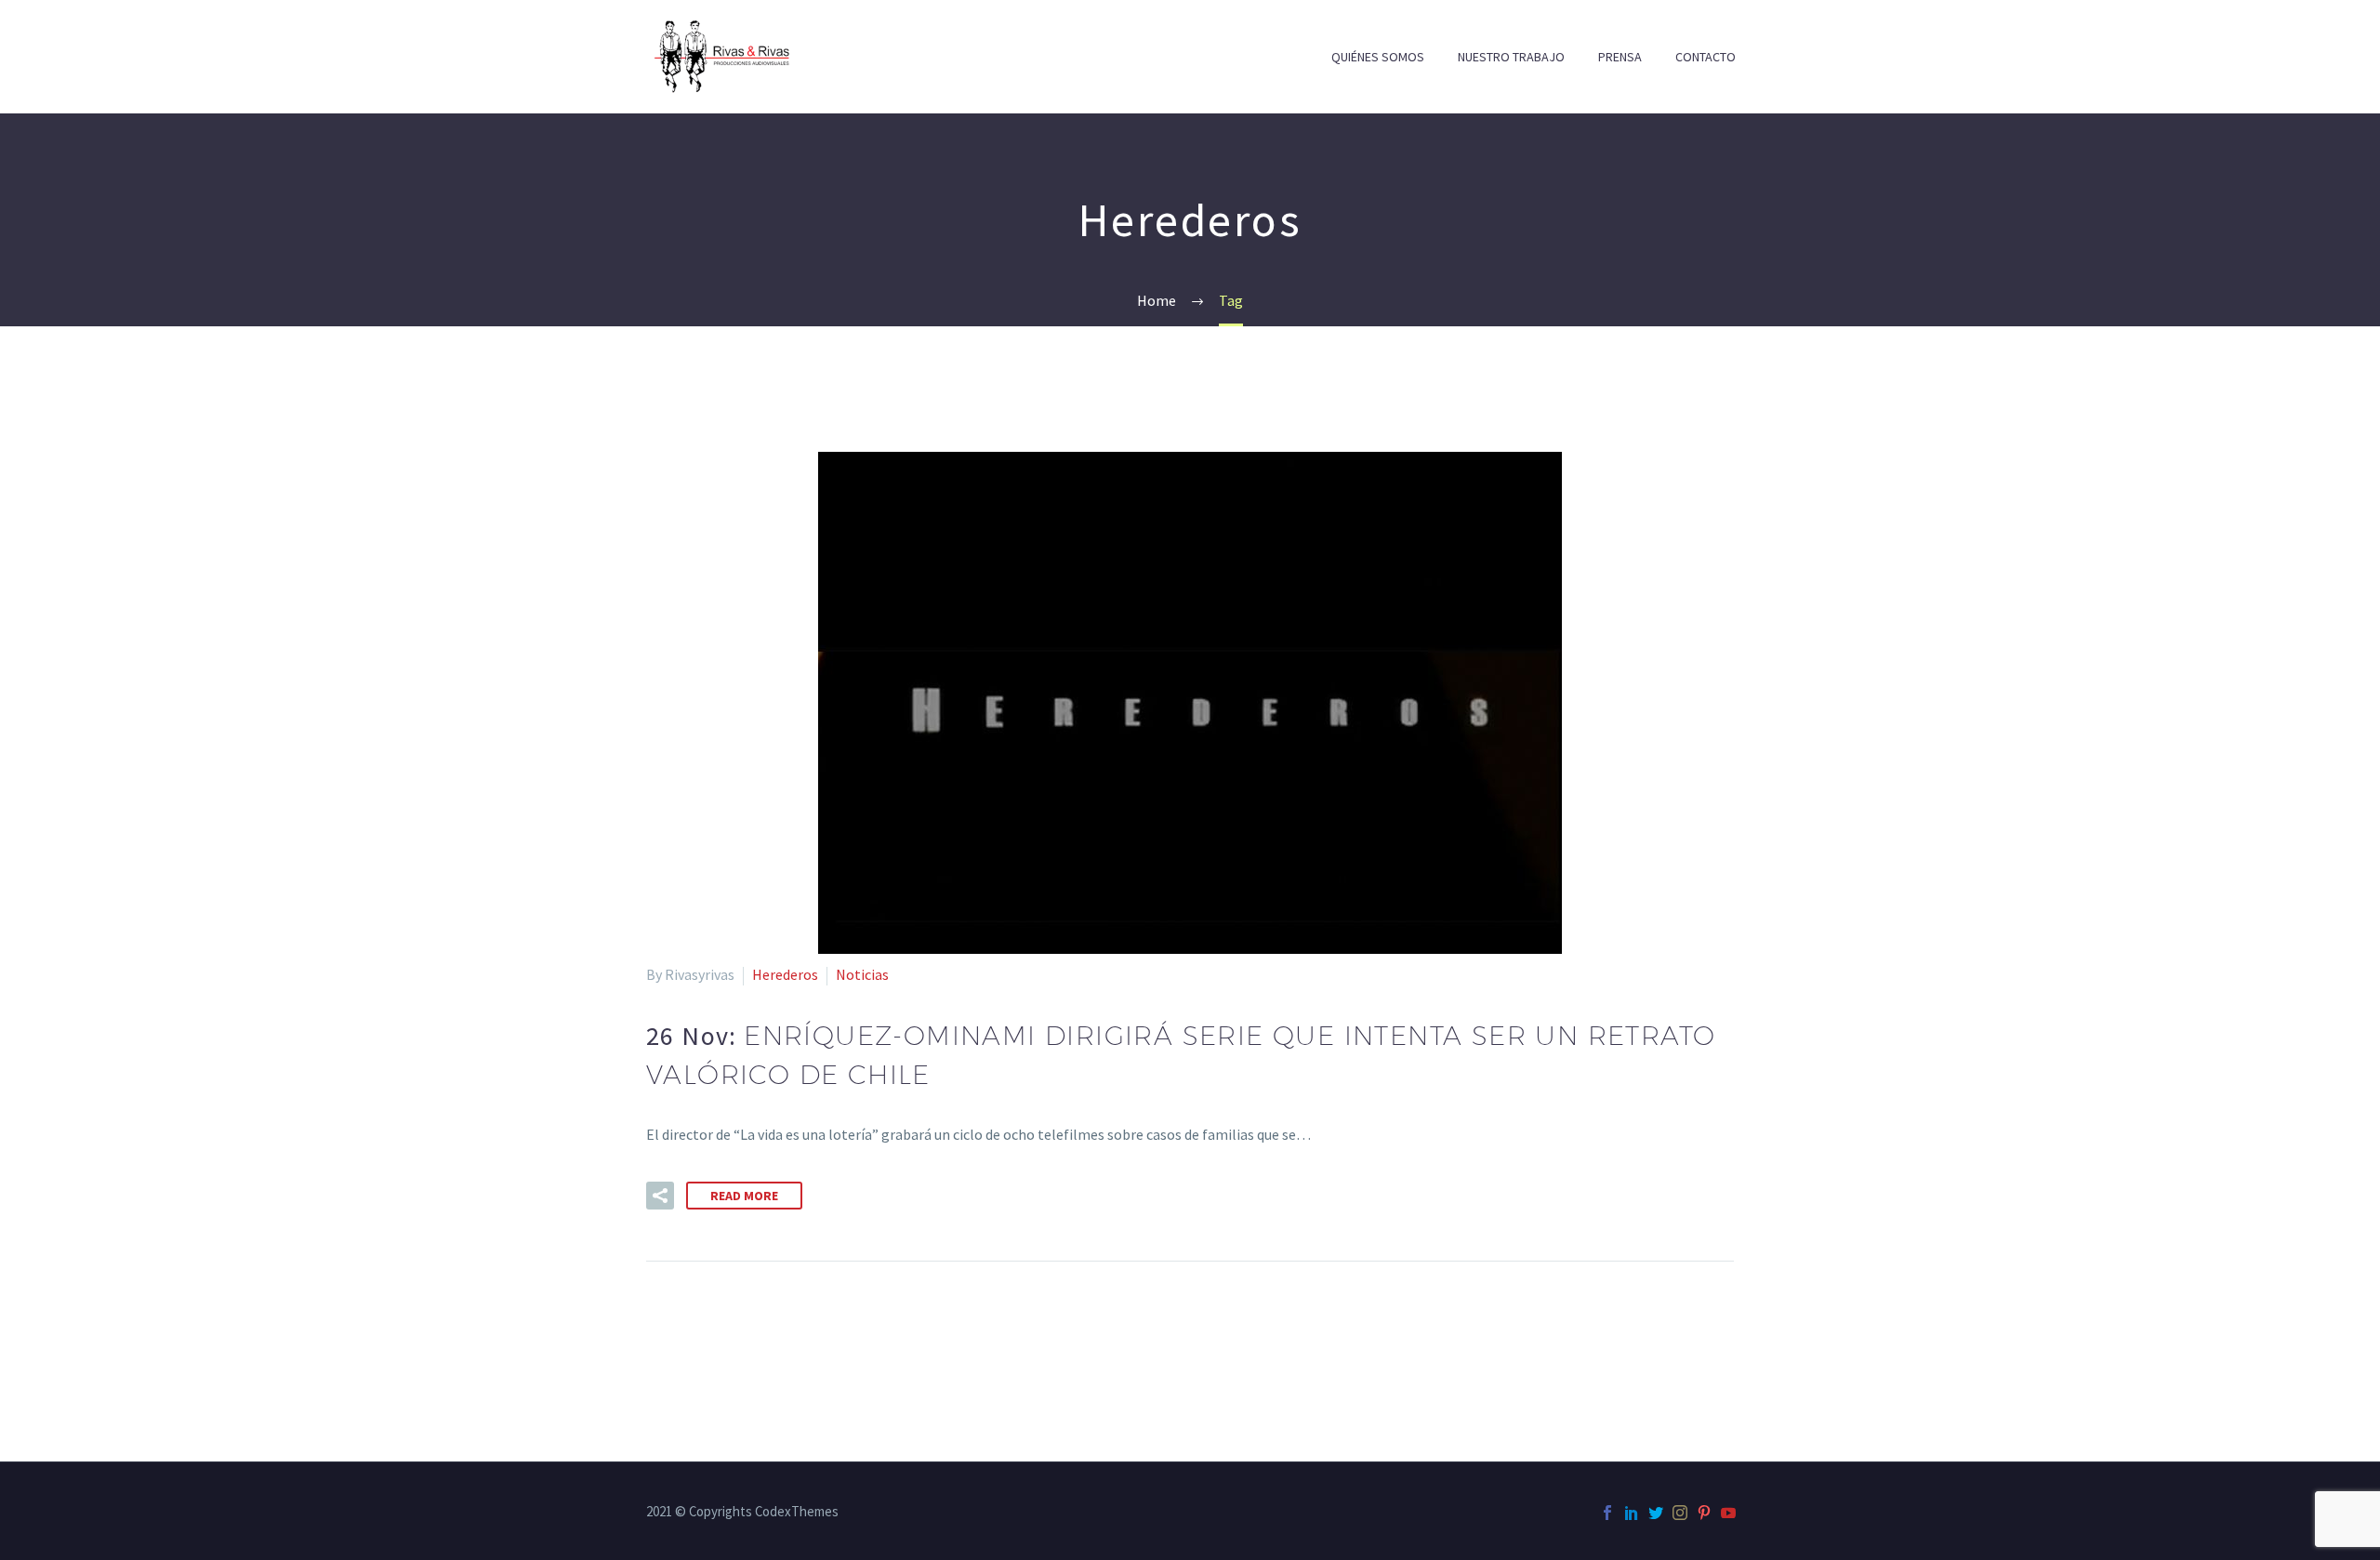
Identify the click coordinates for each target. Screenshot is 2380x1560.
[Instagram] (1680, 1513)
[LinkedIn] (1632, 1513)
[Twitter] (1656, 1513)
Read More (744, 1196)
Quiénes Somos (1378, 57)
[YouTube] (1728, 1513)
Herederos (785, 974)
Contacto (1706, 57)
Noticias (862, 974)
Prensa (1620, 57)
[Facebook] (1607, 1513)
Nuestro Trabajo (1511, 57)
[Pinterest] (1704, 1513)
